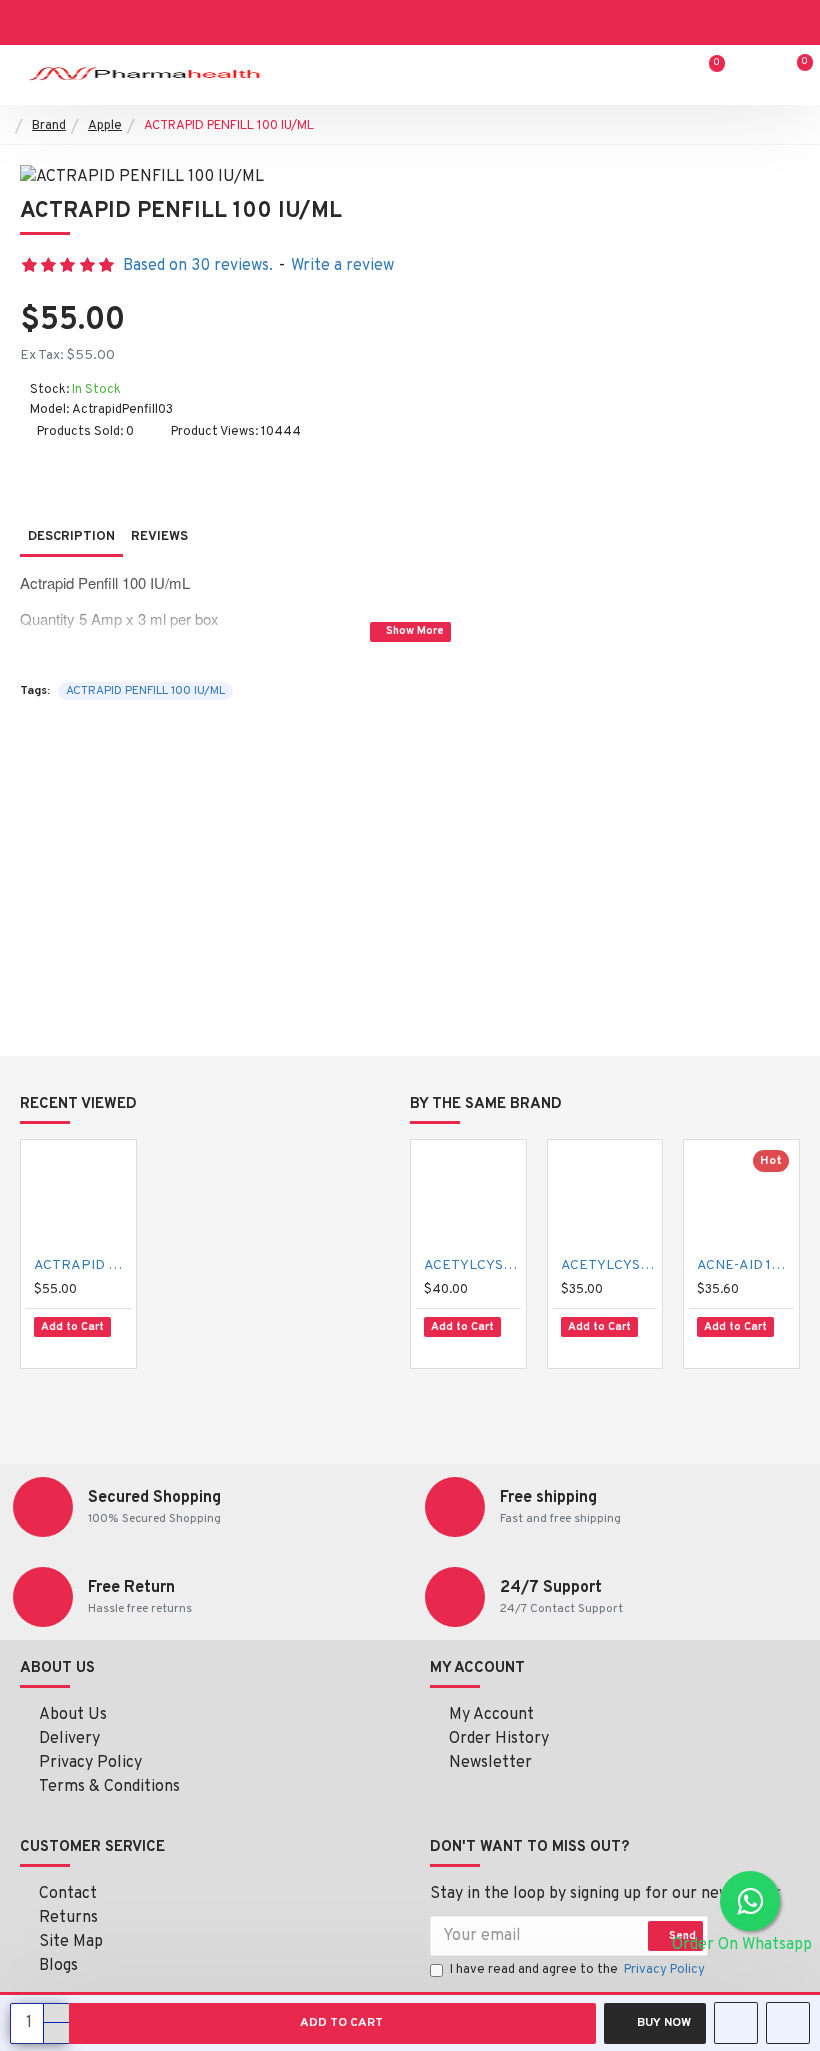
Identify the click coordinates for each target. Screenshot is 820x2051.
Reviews (159, 537)
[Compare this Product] (104, 1348)
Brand (49, 126)
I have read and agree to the (577, 1970)
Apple (105, 126)
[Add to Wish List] (59, 1347)
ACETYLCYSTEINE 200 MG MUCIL (609, 1265)
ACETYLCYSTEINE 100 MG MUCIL (472, 1265)
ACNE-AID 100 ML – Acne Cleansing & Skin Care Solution (745, 1265)
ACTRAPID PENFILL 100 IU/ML (145, 691)
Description (71, 537)
